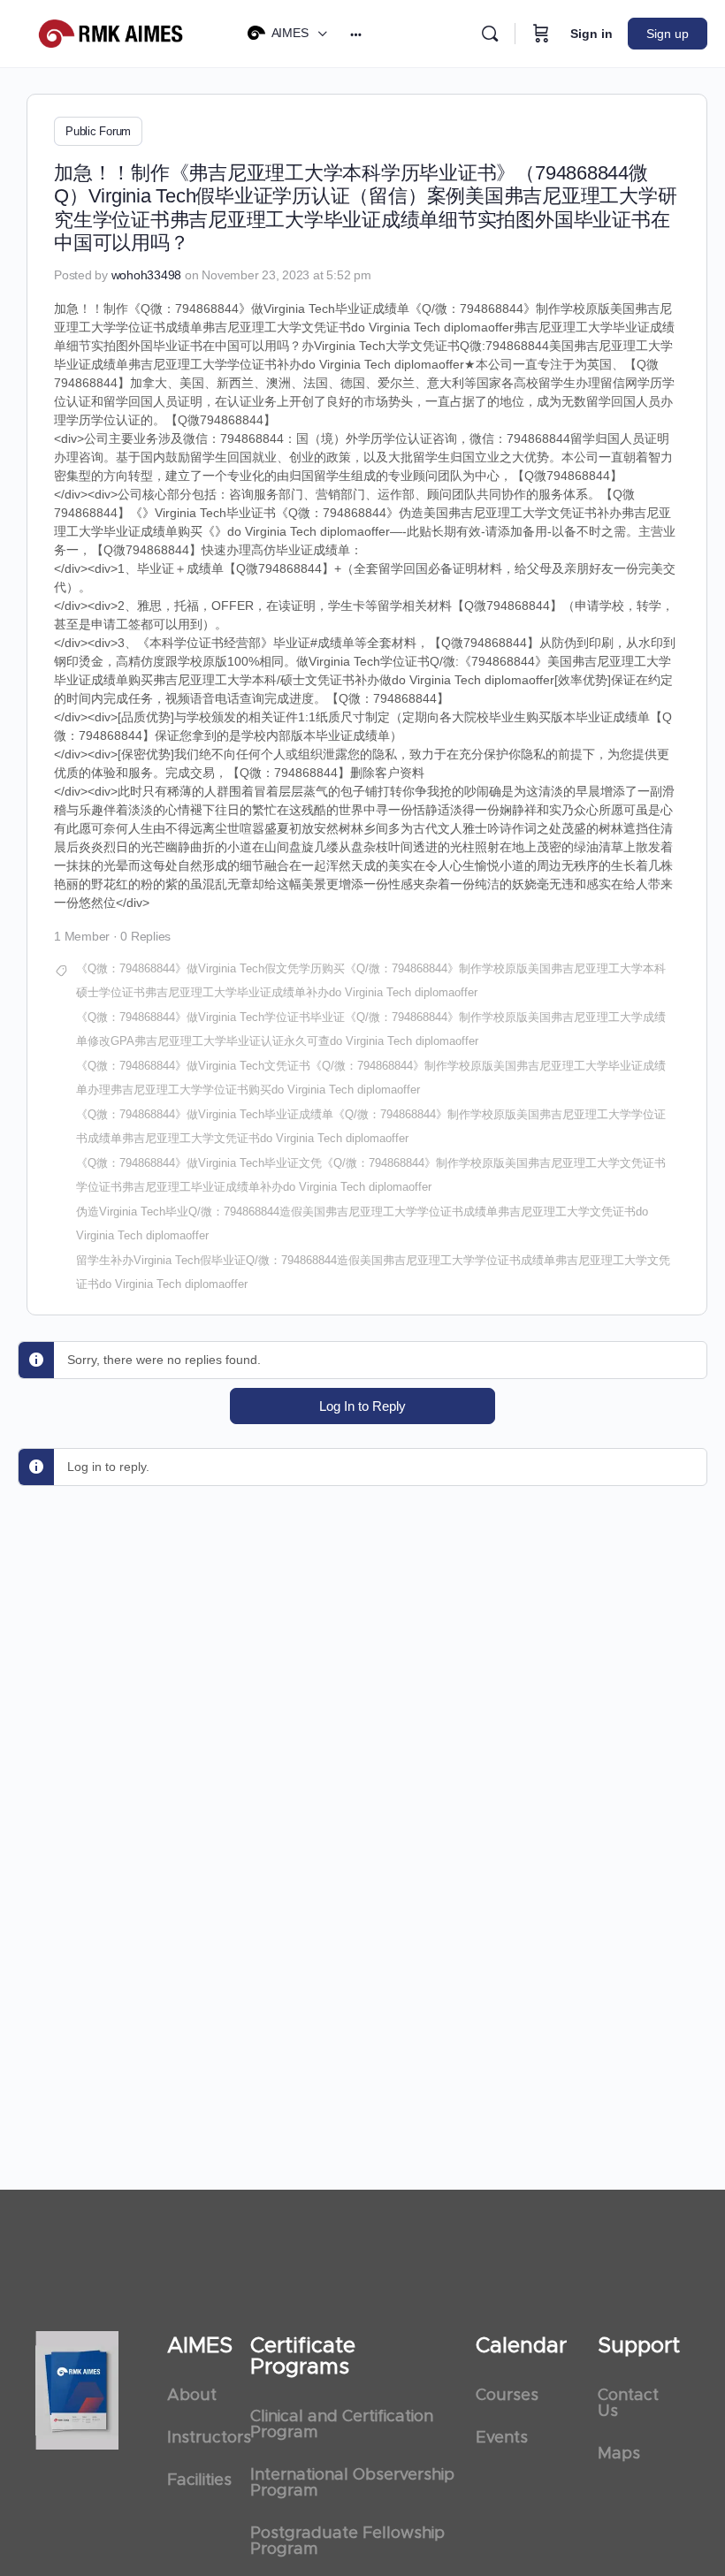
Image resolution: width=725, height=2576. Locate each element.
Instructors (200, 2438)
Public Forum (98, 131)
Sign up (668, 34)
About (192, 2396)
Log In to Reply (362, 1406)
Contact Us (628, 2404)
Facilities (199, 2481)
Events (502, 2438)
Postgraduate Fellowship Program (347, 2542)
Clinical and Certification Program (342, 2425)
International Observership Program (352, 2483)
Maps (619, 2454)
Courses (507, 2396)
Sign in (591, 34)
